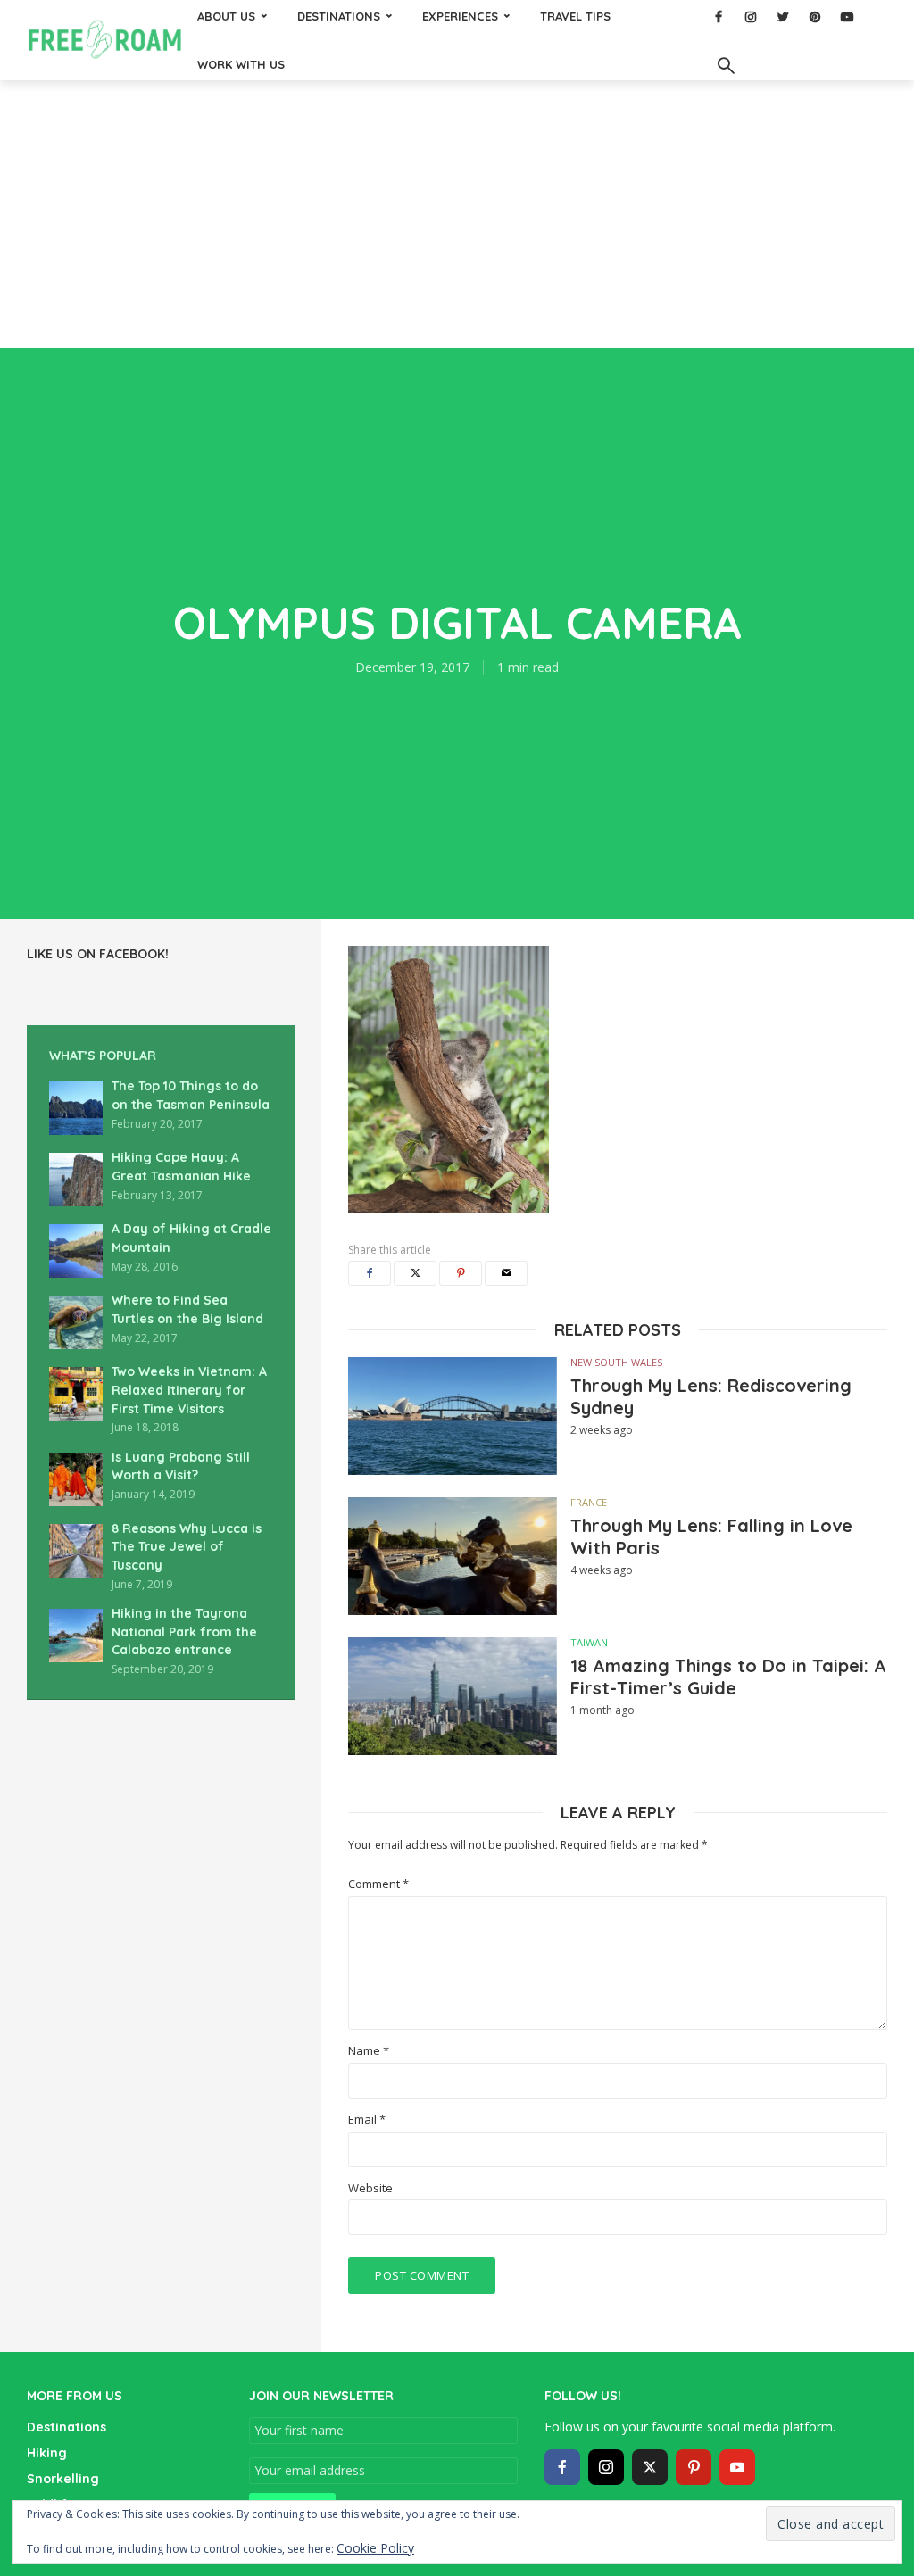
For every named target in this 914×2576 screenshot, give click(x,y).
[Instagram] (606, 2467)
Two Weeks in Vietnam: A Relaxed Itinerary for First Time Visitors (189, 1390)
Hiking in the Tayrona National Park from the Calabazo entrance (184, 1632)
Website (370, 2188)
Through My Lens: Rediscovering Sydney (711, 1396)
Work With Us (241, 64)
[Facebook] (562, 2467)
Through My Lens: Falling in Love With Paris (711, 1536)
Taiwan (589, 1642)
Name (369, 2051)
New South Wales (616, 1362)
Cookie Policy (375, 2548)
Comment (378, 1884)
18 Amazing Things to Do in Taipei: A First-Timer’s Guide (728, 1677)
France (589, 1502)
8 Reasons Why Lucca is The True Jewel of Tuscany (187, 1547)
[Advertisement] (457, 214)
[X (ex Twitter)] (650, 2467)
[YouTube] (737, 2467)
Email (367, 2120)
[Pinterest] (694, 2467)
